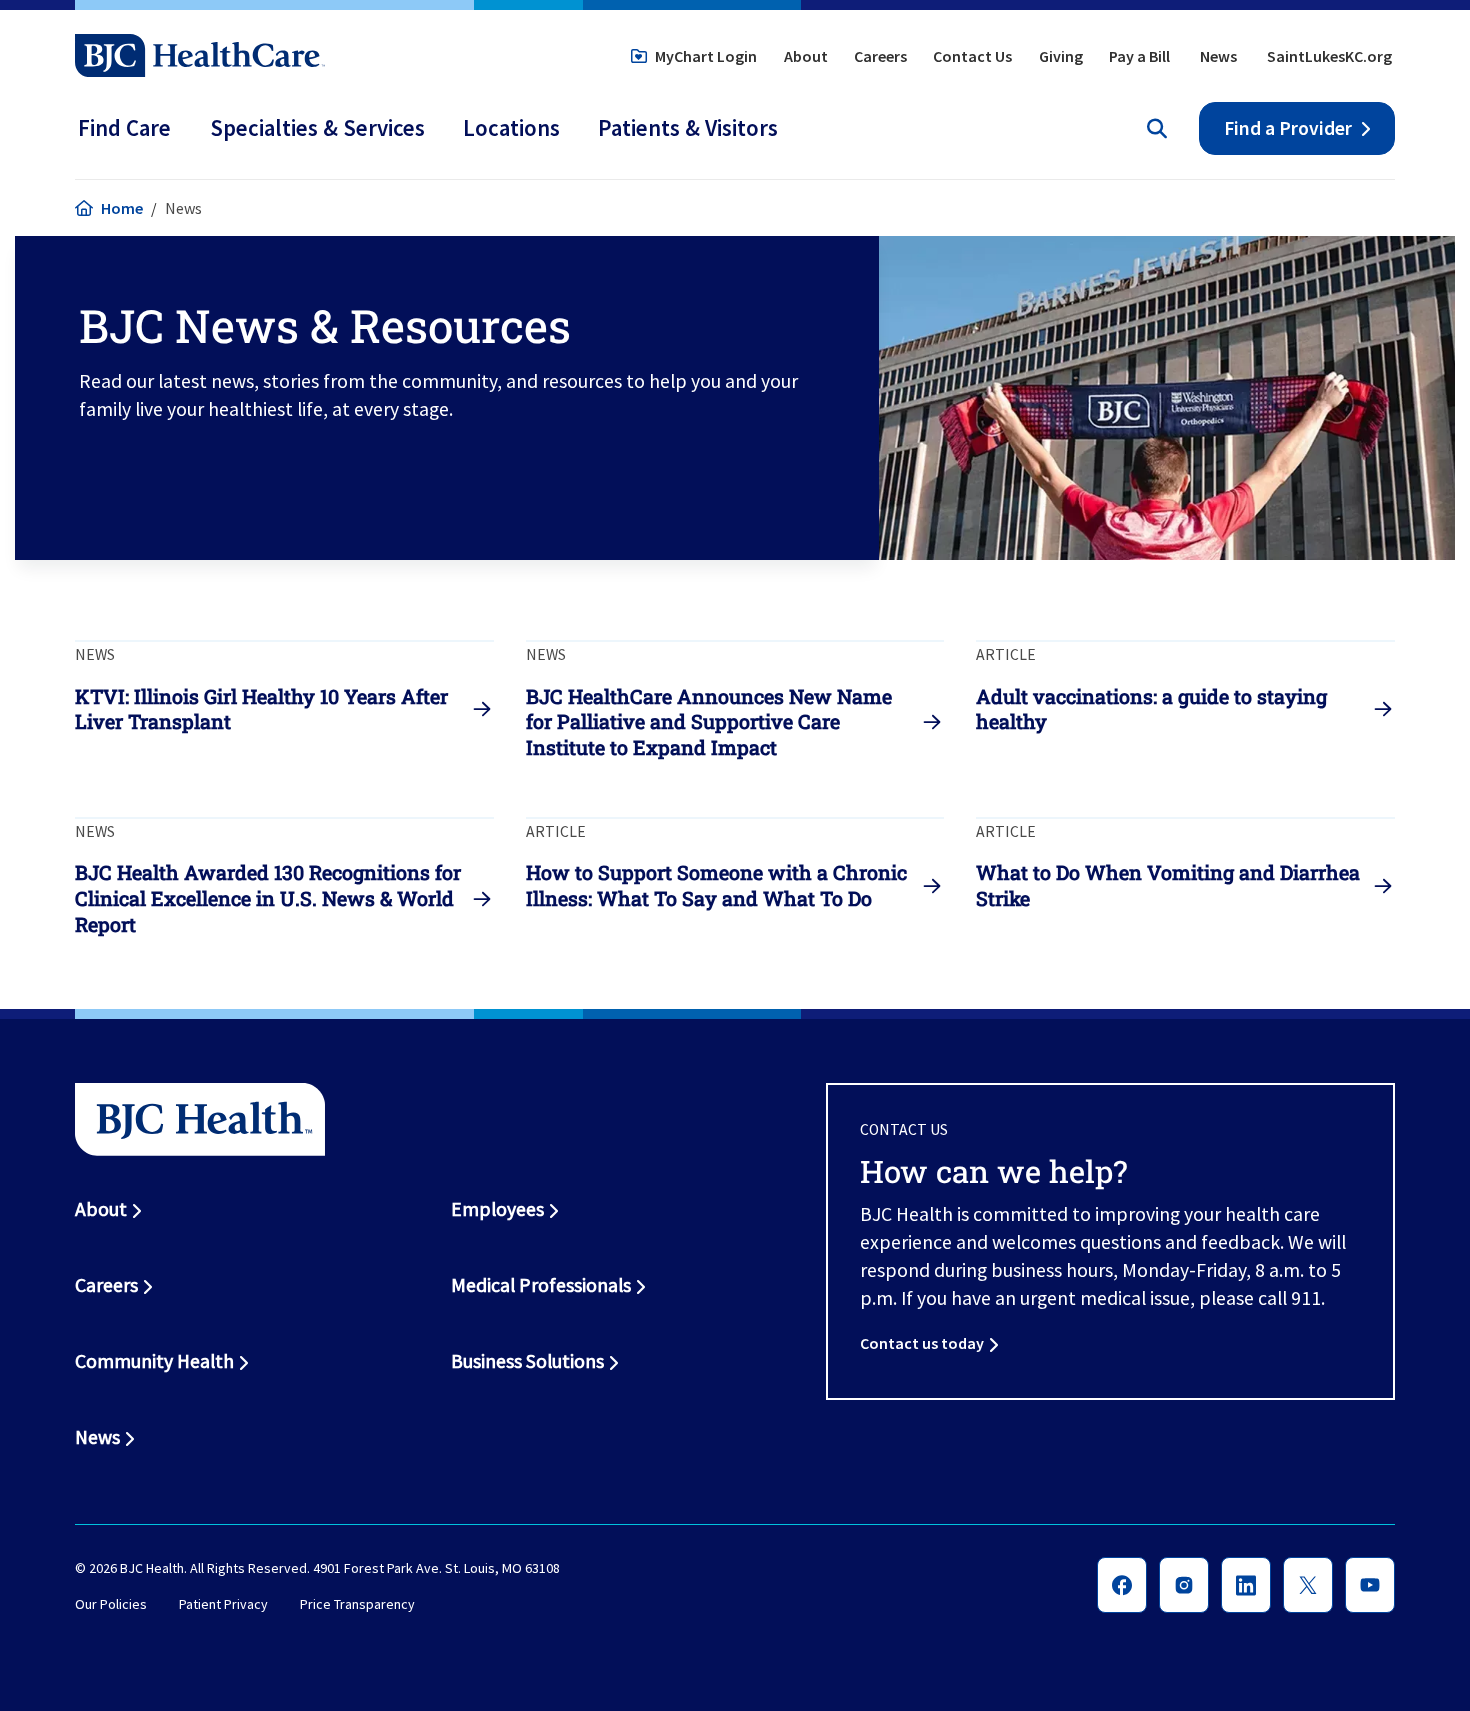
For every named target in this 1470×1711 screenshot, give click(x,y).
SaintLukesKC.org (1329, 56)
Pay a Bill (1139, 56)
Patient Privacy (223, 1604)
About (806, 56)
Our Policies (111, 1604)
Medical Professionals (541, 1285)
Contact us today (922, 1343)
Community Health (154, 1361)
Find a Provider (1288, 128)
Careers (880, 56)
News (1218, 56)
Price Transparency (357, 1604)
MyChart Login (706, 56)
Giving (1061, 56)
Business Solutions (527, 1361)
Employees (497, 1209)
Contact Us (972, 56)
